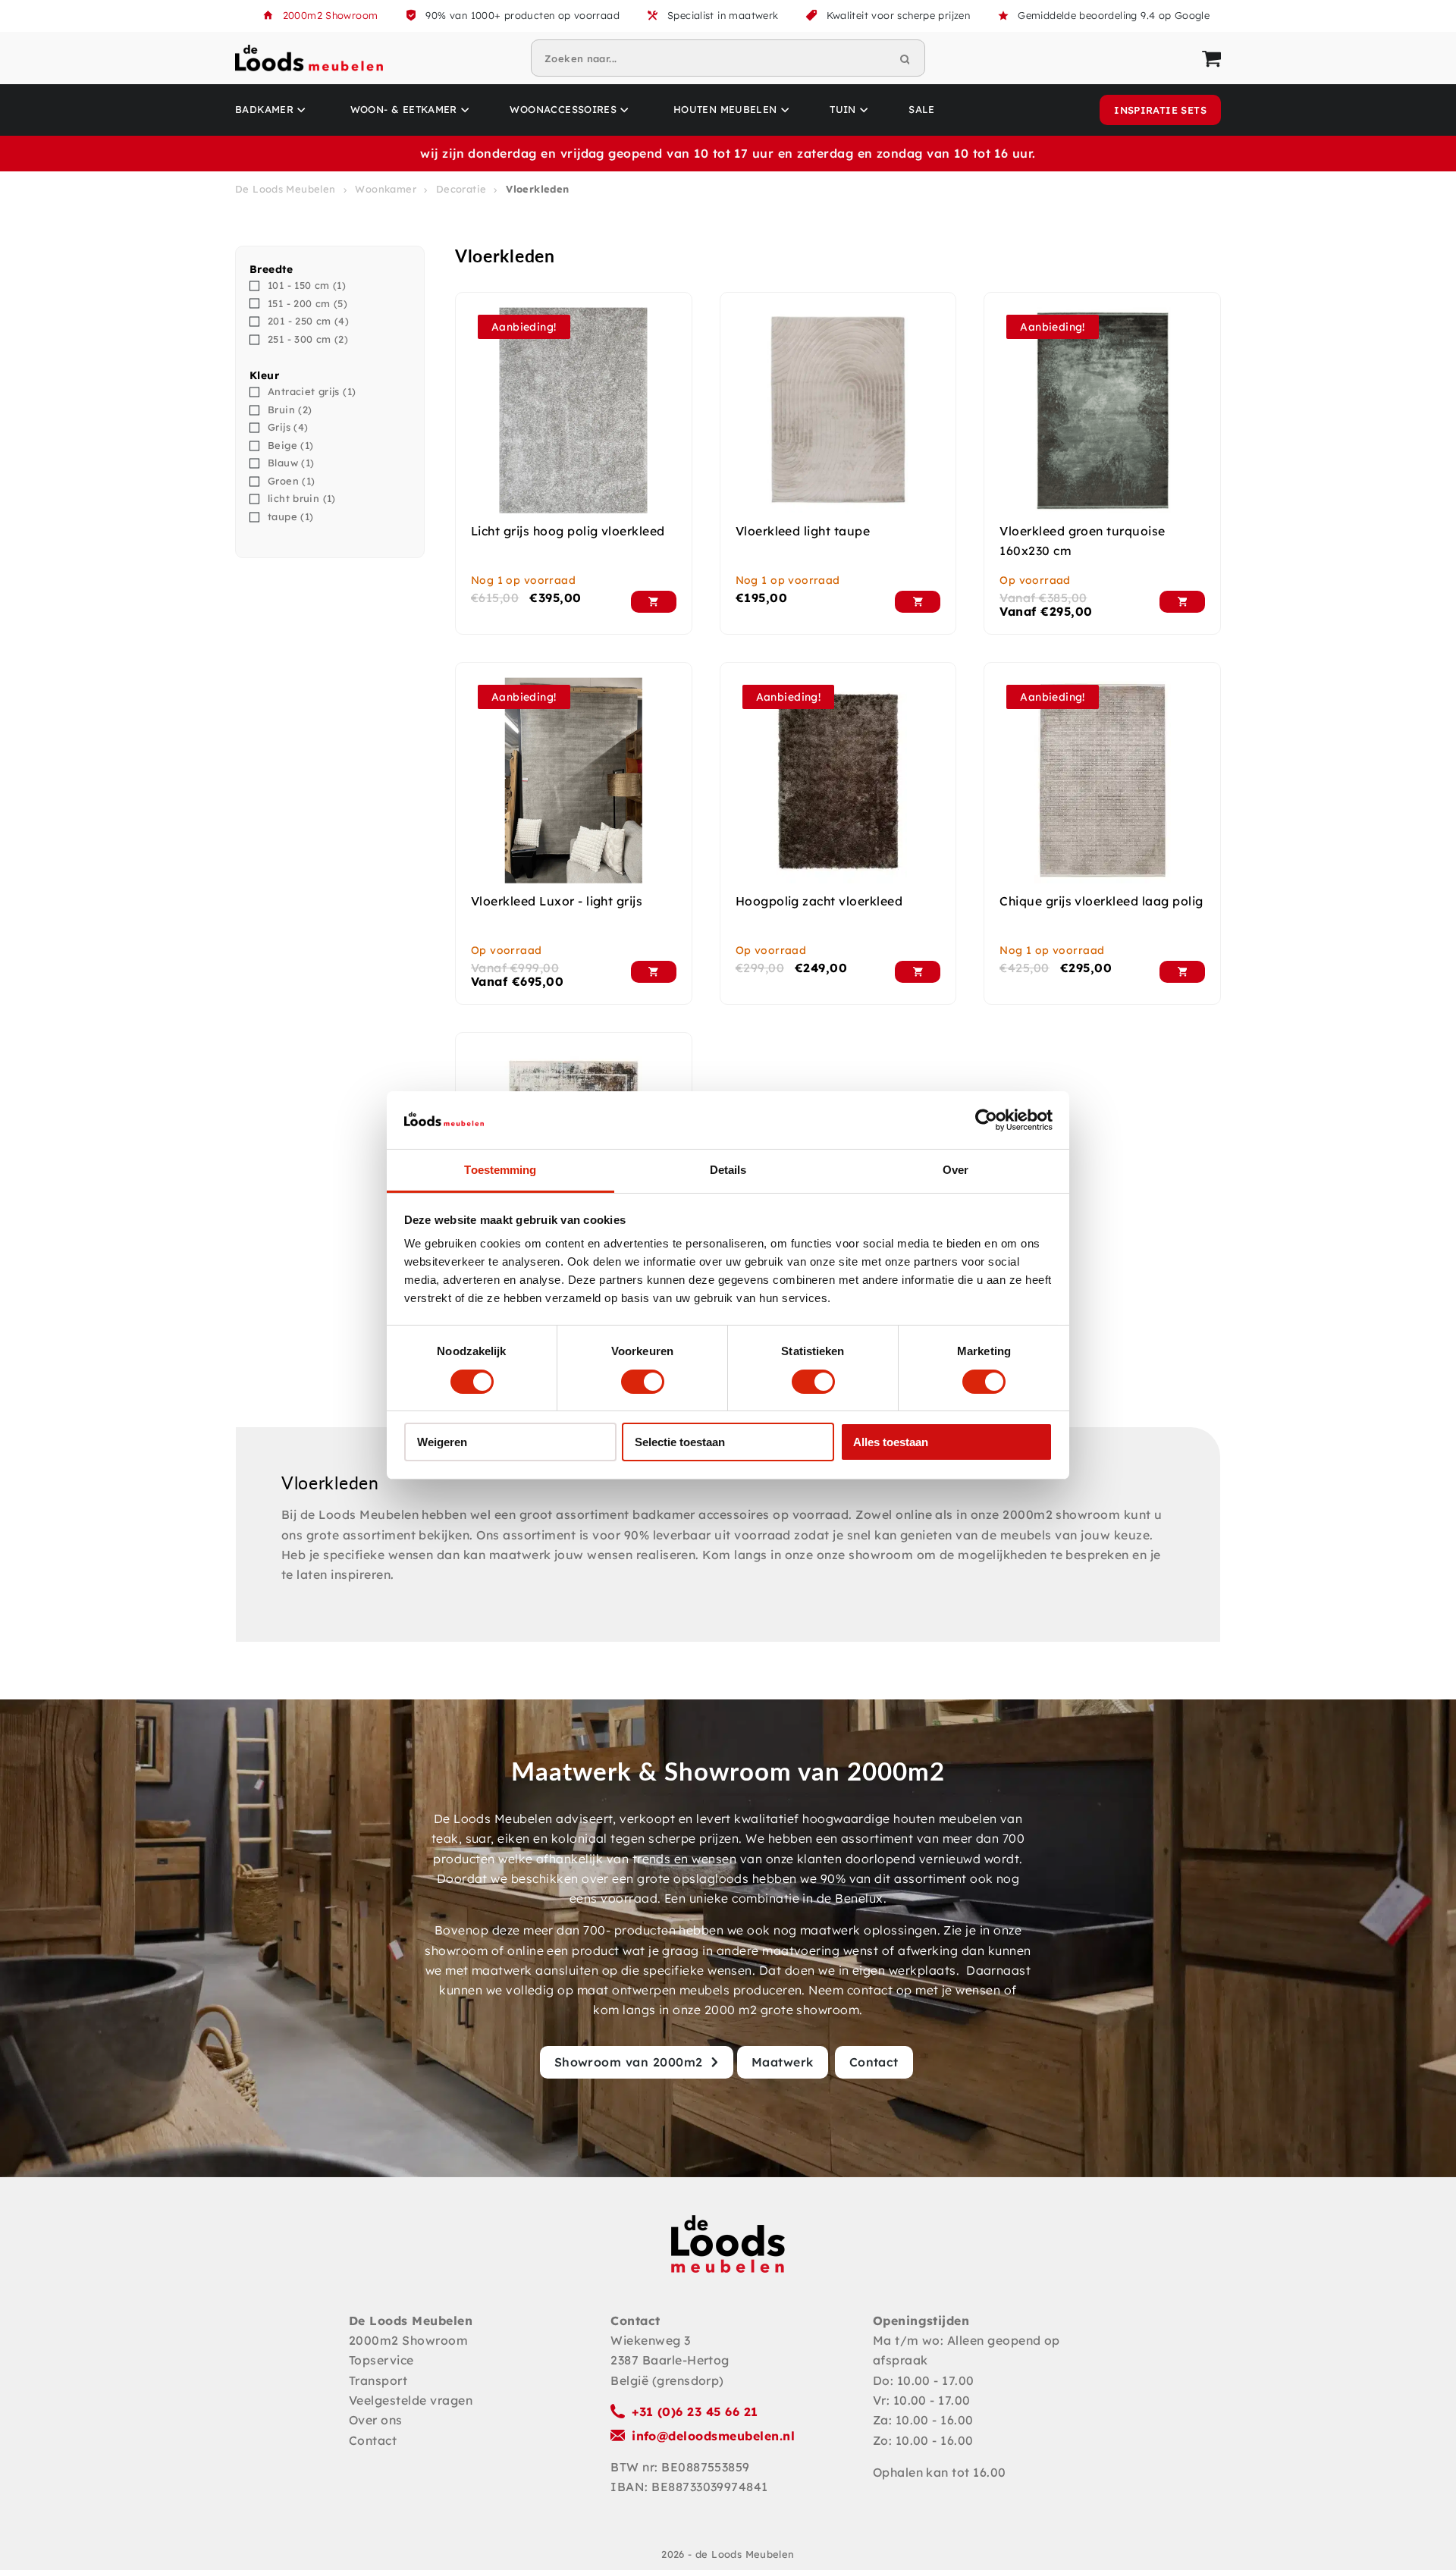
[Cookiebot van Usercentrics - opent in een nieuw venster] (986, 1120)
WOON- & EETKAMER (404, 109)
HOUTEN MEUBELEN (725, 109)
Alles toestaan (891, 1442)
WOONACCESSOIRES (563, 109)
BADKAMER (264, 109)
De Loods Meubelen (286, 189)
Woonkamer (386, 189)
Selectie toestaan (680, 1442)
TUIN (843, 109)
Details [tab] (728, 1170)
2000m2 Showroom (331, 15)
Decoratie (461, 189)
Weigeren (442, 1442)
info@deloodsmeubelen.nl (713, 2436)
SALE (922, 109)
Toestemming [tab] (500, 1170)
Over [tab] (955, 1170)
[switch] (643, 1382)
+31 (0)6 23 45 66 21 (695, 2412)
